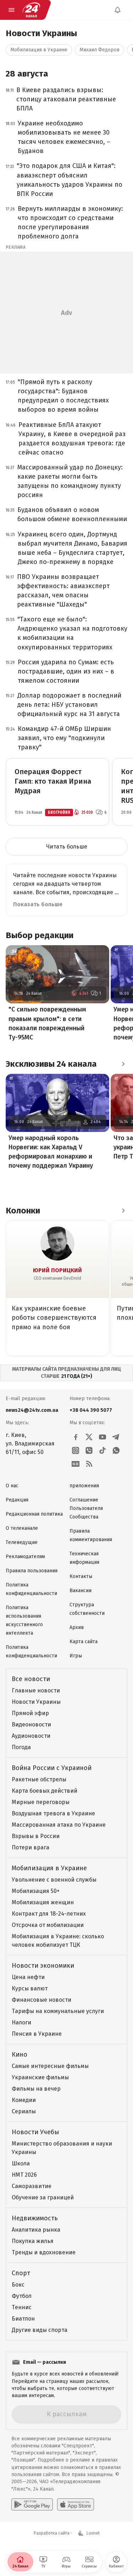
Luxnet (93, 2533)
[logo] (31, 10)
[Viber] (89, 1450)
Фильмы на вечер (36, 2089)
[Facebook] (76, 1437)
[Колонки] (123, 1211)
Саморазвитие (32, 2186)
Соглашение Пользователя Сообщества (86, 1508)
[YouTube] (102, 1437)
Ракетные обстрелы (39, 1779)
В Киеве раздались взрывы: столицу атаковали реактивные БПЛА (66, 99)
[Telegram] (116, 1437)
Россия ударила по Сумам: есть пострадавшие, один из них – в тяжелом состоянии (66, 671)
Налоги (21, 2022)
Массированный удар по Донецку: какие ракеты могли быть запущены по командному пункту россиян (70, 481)
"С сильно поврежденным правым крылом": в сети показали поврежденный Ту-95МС (47, 1023)
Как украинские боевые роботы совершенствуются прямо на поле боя (54, 1318)
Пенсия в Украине (37, 2034)
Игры (76, 1656)
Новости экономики (43, 1966)
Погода (21, 1747)
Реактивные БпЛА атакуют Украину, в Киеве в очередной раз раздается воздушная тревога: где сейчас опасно (72, 439)
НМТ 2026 (24, 2175)
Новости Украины (36, 1702)
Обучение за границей (43, 2197)
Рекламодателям (25, 1557)
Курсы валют (30, 1988)
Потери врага (31, 1847)
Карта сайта (84, 1642)
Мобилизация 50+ (36, 1891)
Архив (77, 1627)
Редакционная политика (34, 1514)
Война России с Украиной (52, 1768)
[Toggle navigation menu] (11, 10)
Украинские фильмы (40, 2077)
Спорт (21, 2273)
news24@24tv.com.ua (32, 1410)
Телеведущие (22, 1542)
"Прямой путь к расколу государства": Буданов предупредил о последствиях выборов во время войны (63, 396)
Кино (20, 2054)
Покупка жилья (33, 2241)
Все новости (31, 1679)
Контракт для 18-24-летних (49, 1914)
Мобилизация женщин (43, 1902)
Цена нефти (28, 1977)
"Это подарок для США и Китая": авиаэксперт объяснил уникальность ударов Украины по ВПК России (70, 180)
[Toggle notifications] (117, 10)
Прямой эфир (30, 1713)
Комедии (24, 2100)
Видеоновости (31, 1724)
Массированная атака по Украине (59, 1825)
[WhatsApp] (116, 1450)
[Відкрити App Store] (76, 2504)
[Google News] (76, 1464)
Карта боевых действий (45, 1791)
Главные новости (36, 1690)
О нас (12, 1486)
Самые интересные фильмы (50, 2066)
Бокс (18, 2285)
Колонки (23, 1211)
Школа (21, 2163)
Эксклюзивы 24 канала (51, 1064)
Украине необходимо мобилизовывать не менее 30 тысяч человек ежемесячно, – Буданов (64, 137)
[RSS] (89, 1464)
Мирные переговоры (41, 1802)
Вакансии (81, 1591)
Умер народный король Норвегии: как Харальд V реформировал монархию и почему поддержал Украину (51, 1152)
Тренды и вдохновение (44, 2252)
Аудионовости (31, 1736)
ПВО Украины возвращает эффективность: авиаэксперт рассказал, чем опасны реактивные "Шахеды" (63, 591)
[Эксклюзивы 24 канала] (123, 1064)
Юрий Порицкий (57, 1270)
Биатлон (23, 2319)
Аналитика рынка (36, 2230)
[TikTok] (102, 1450)
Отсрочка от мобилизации (48, 1925)
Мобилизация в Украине (39, 50)
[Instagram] (76, 1450)
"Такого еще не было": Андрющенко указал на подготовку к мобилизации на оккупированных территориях (72, 633)
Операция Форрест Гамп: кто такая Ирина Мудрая (53, 781)
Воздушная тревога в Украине (53, 1813)
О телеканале (22, 1528)
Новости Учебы (35, 2132)
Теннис (22, 2307)
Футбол (22, 2296)
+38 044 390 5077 (91, 1410)
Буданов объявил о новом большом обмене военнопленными (72, 514)
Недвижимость (35, 2218)
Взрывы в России (36, 1836)
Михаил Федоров (99, 50)
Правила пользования (32, 1571)
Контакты (81, 1576)
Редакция (17, 1500)
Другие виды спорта (40, 2330)
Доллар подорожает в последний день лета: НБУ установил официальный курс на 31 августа (69, 705)
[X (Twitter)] (89, 1437)
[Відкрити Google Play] (32, 2504)
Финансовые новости (41, 2000)
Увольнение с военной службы (54, 1880)
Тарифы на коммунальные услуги (58, 2011)
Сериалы (24, 2111)
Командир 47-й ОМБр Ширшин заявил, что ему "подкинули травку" (64, 738)
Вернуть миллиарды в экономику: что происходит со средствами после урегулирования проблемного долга (70, 222)
